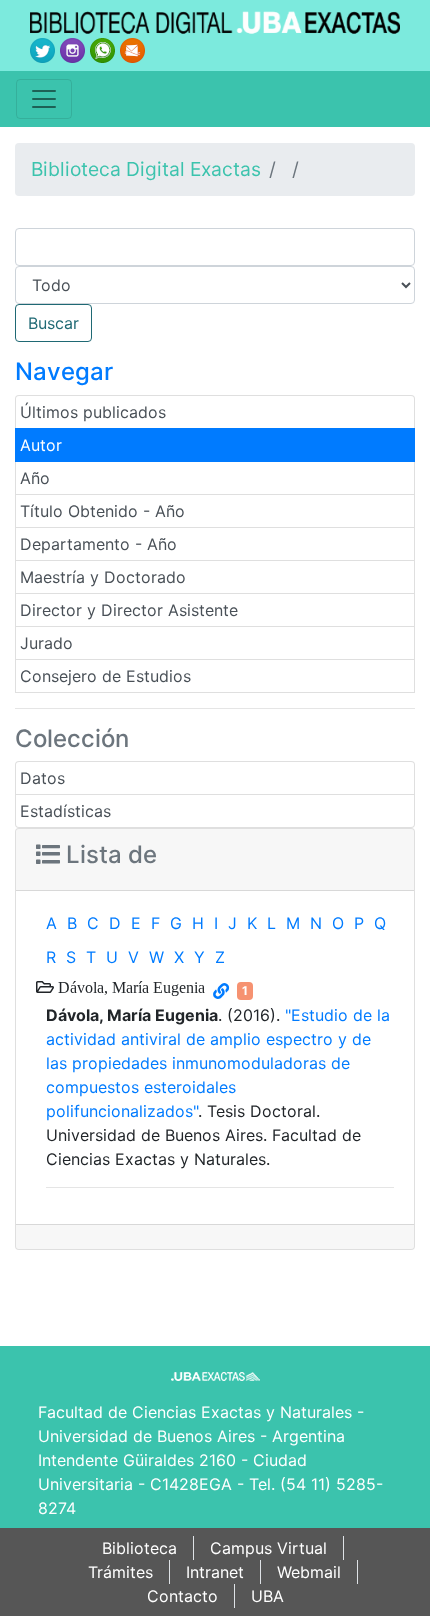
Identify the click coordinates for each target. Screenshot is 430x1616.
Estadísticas (65, 811)
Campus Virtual (268, 1548)
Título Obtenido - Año (102, 511)
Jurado (46, 643)
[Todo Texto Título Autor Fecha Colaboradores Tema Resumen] (215, 285)
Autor (41, 445)
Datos (42, 778)
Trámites (120, 1572)
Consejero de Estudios (105, 676)
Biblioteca (139, 1548)
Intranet (215, 1572)
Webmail (309, 1572)
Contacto (182, 1596)
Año (35, 478)
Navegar (64, 371)
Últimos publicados (93, 412)
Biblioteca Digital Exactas (146, 169)
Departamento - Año (98, 544)
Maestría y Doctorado (103, 577)
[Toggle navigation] (44, 99)
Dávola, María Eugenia (129, 987)
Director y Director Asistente (129, 610)
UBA (267, 1596)
